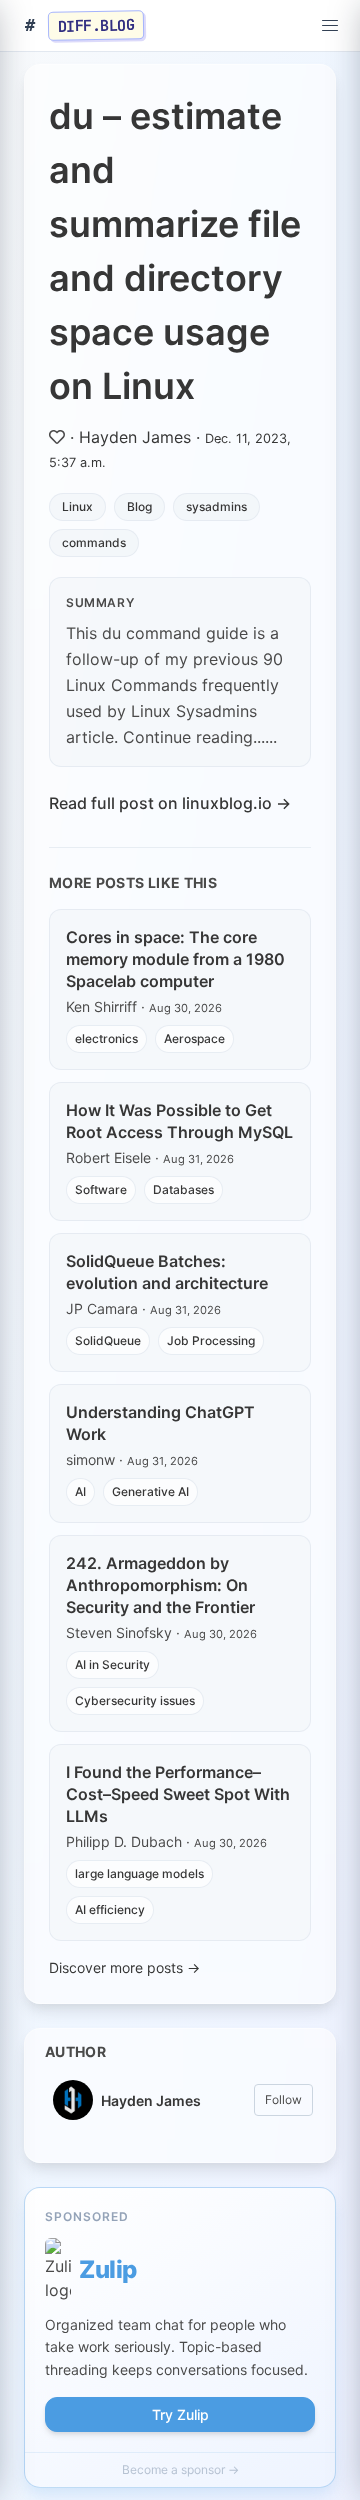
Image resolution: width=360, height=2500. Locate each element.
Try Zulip (180, 2414)
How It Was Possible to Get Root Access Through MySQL (179, 1121)
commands (94, 542)
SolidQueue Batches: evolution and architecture (167, 1272)
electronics (106, 1038)
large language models (139, 1873)
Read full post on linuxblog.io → (170, 803)
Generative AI (150, 1491)
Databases (183, 1189)
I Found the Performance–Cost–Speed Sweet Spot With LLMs (178, 1794)
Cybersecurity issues (135, 1700)
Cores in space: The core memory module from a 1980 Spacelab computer (175, 959)
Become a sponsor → (180, 2469)
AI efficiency (110, 1909)
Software (101, 1189)
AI (80, 1491)
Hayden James (135, 437)
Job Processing (211, 1340)
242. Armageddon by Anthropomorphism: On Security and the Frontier (160, 1585)
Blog (139, 506)
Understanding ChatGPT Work (160, 1423)
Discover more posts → (124, 1967)
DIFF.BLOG (96, 25)
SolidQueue (108, 1340)
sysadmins (216, 506)
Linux (77, 506)
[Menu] (330, 26)
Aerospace (194, 1038)
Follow (283, 2099)
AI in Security (112, 1664)
